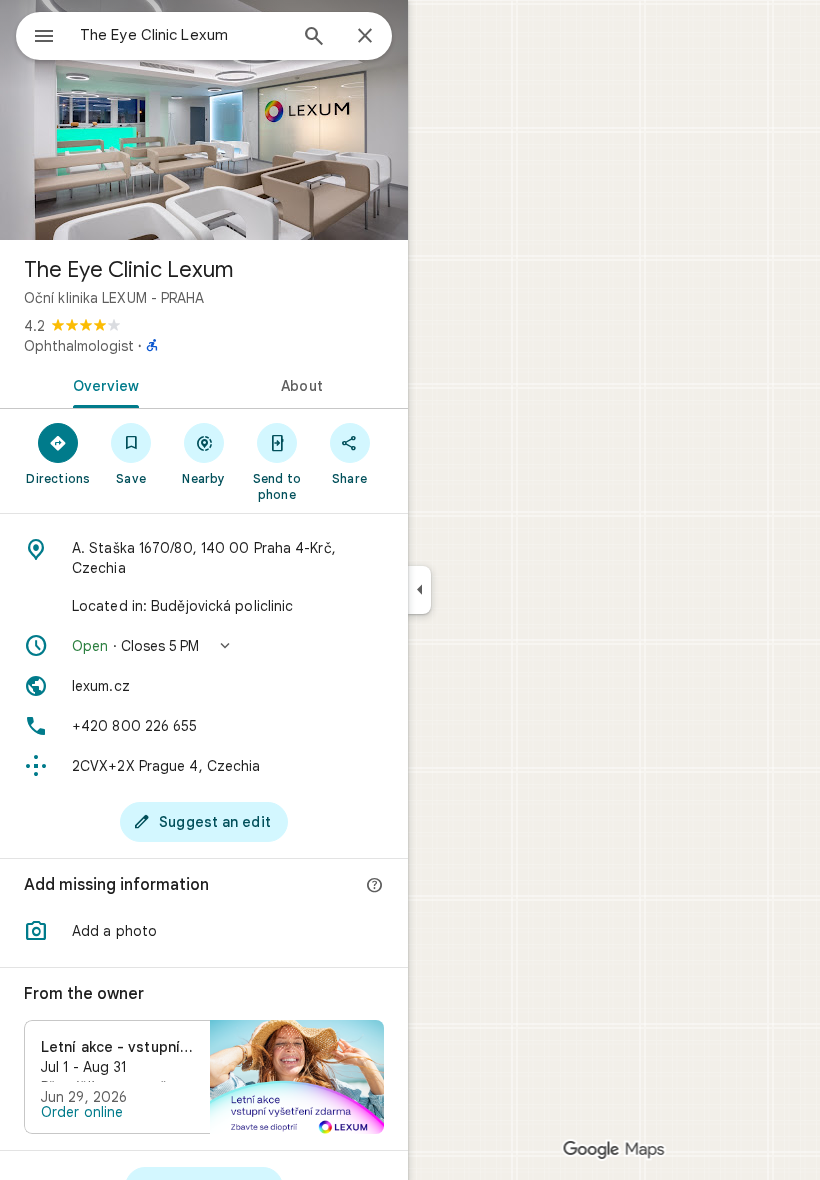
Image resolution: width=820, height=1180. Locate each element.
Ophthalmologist (79, 346)
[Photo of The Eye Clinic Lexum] (204, 120)
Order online (82, 1112)
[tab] (102, 384)
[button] (204, 646)
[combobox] (183, 35)
